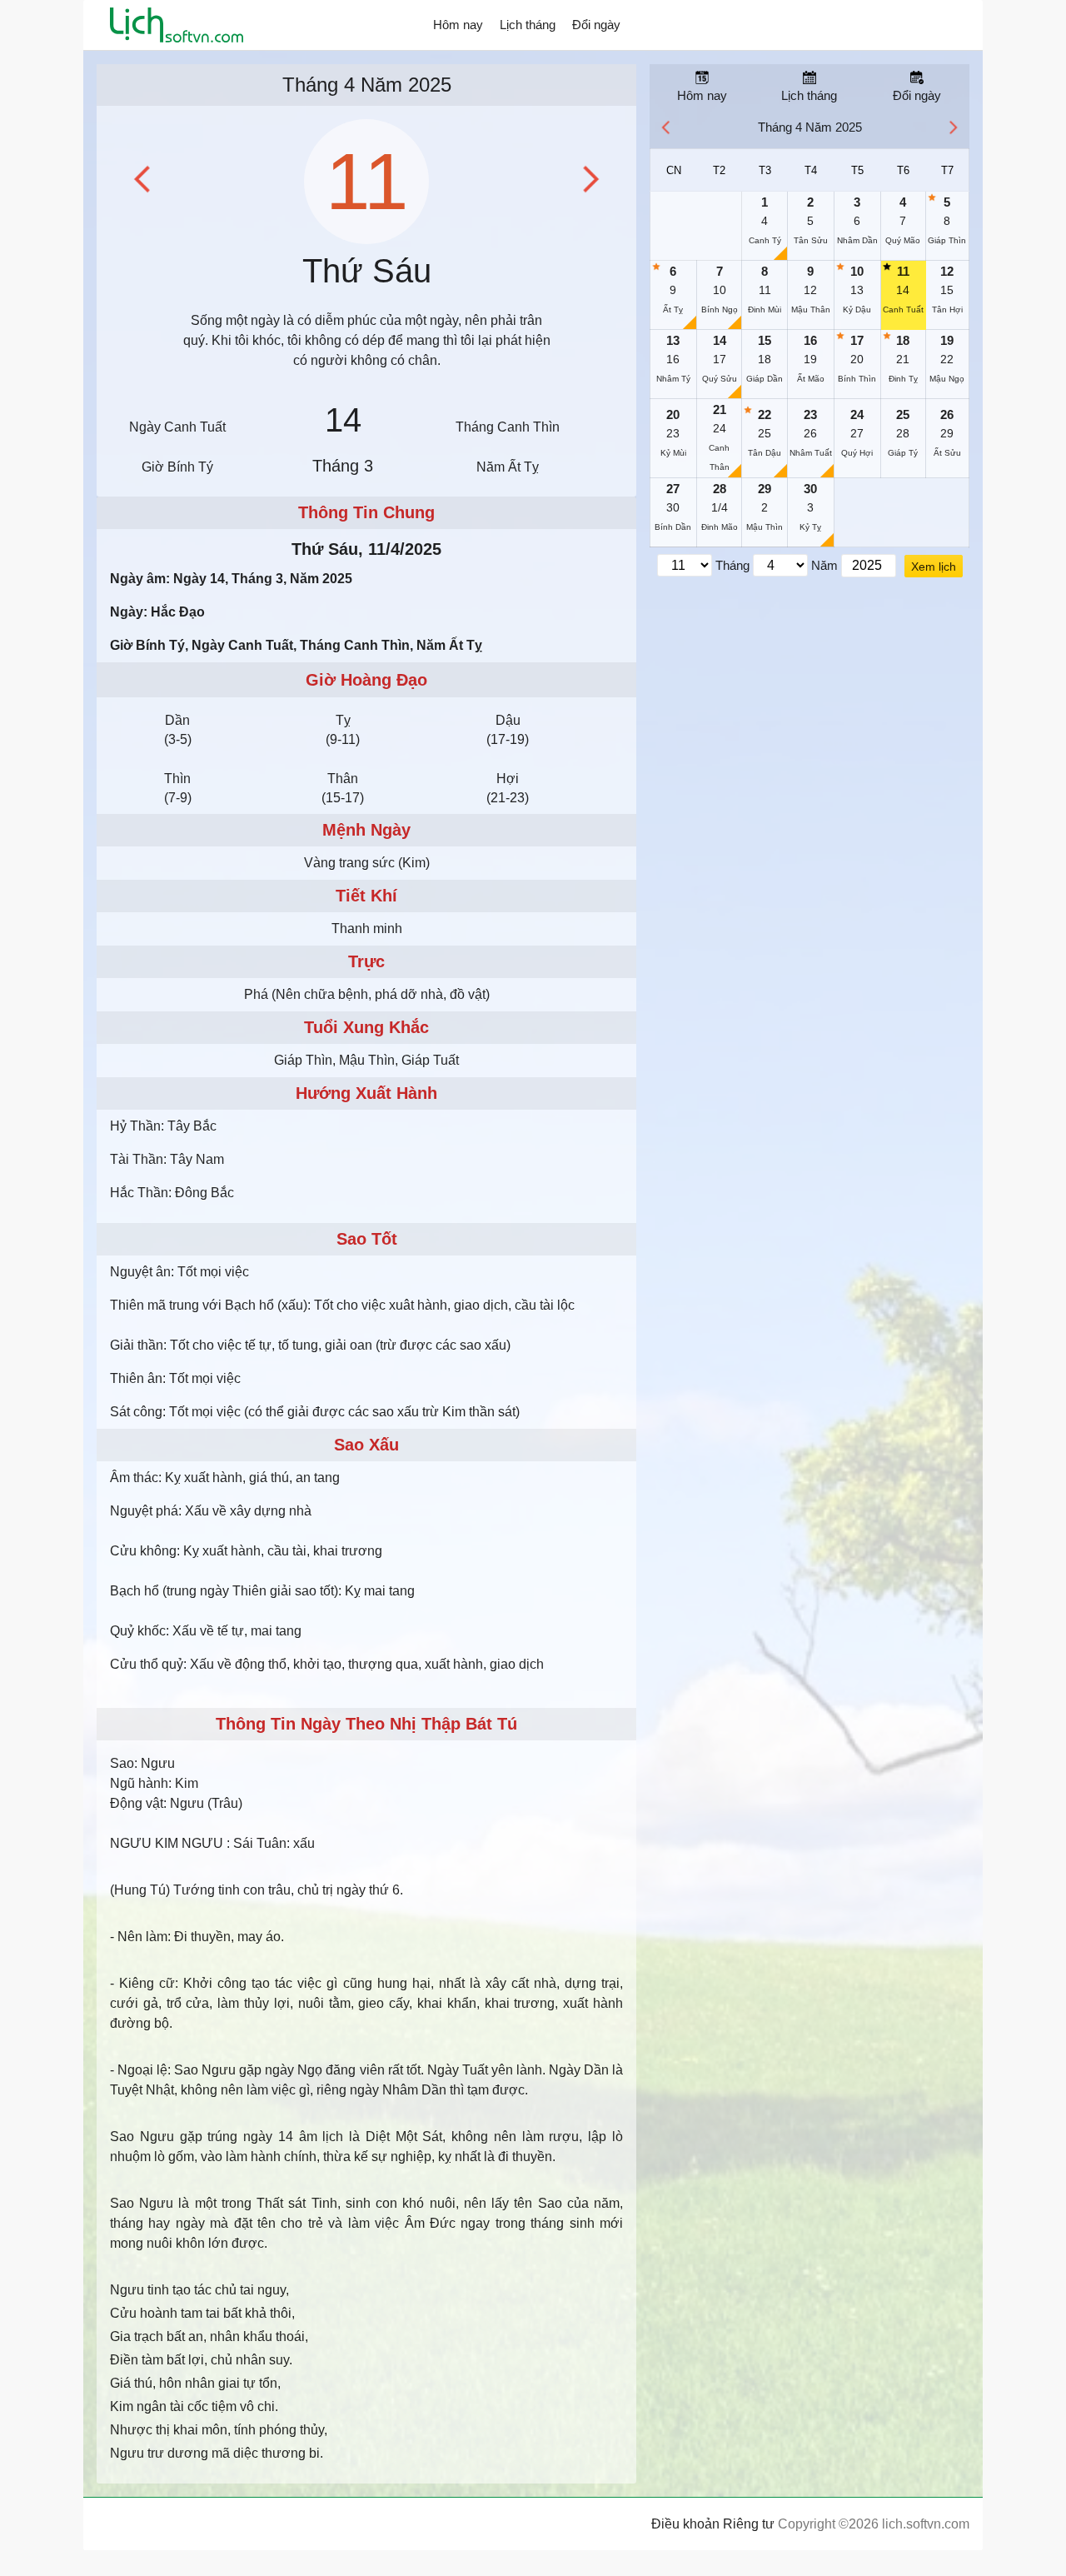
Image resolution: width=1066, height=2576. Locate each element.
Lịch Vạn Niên (177, 25)
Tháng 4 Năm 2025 (367, 85)
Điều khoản (685, 2524)
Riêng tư (749, 2524)
